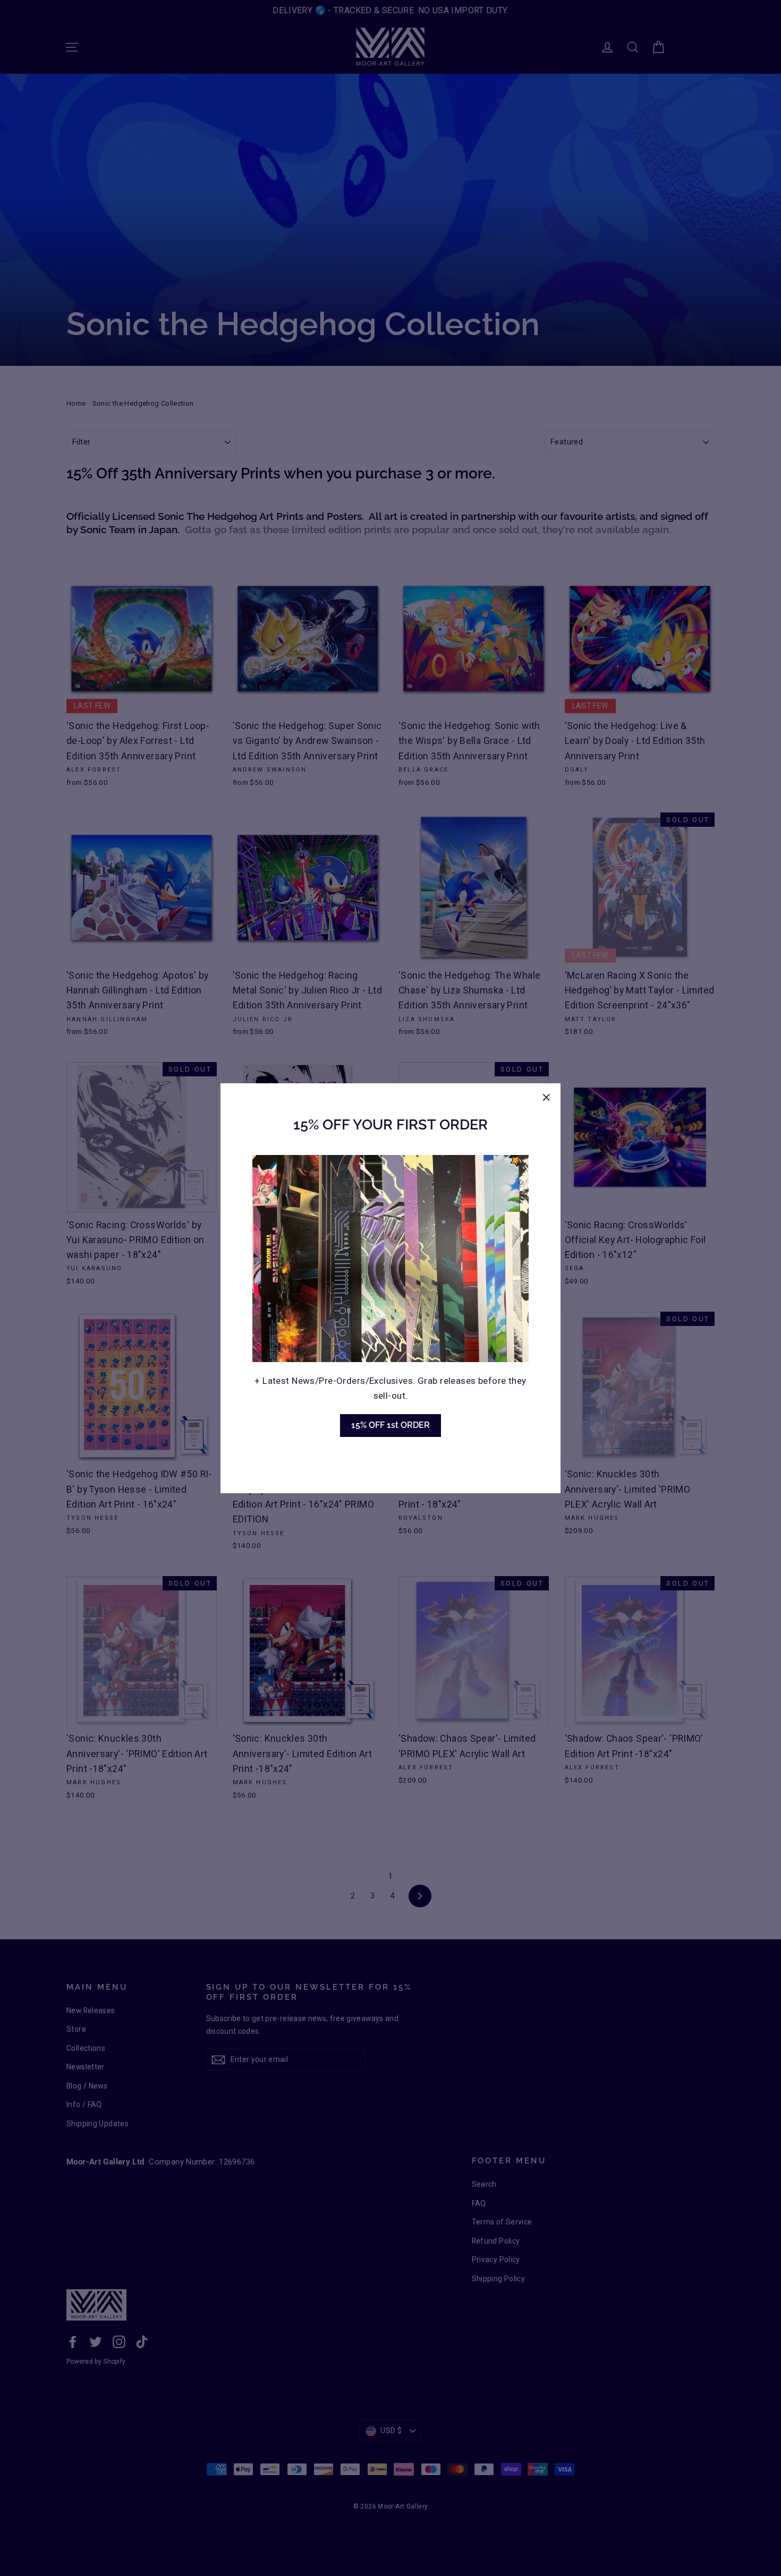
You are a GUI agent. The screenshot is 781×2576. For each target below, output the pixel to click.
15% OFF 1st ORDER (390, 1425)
